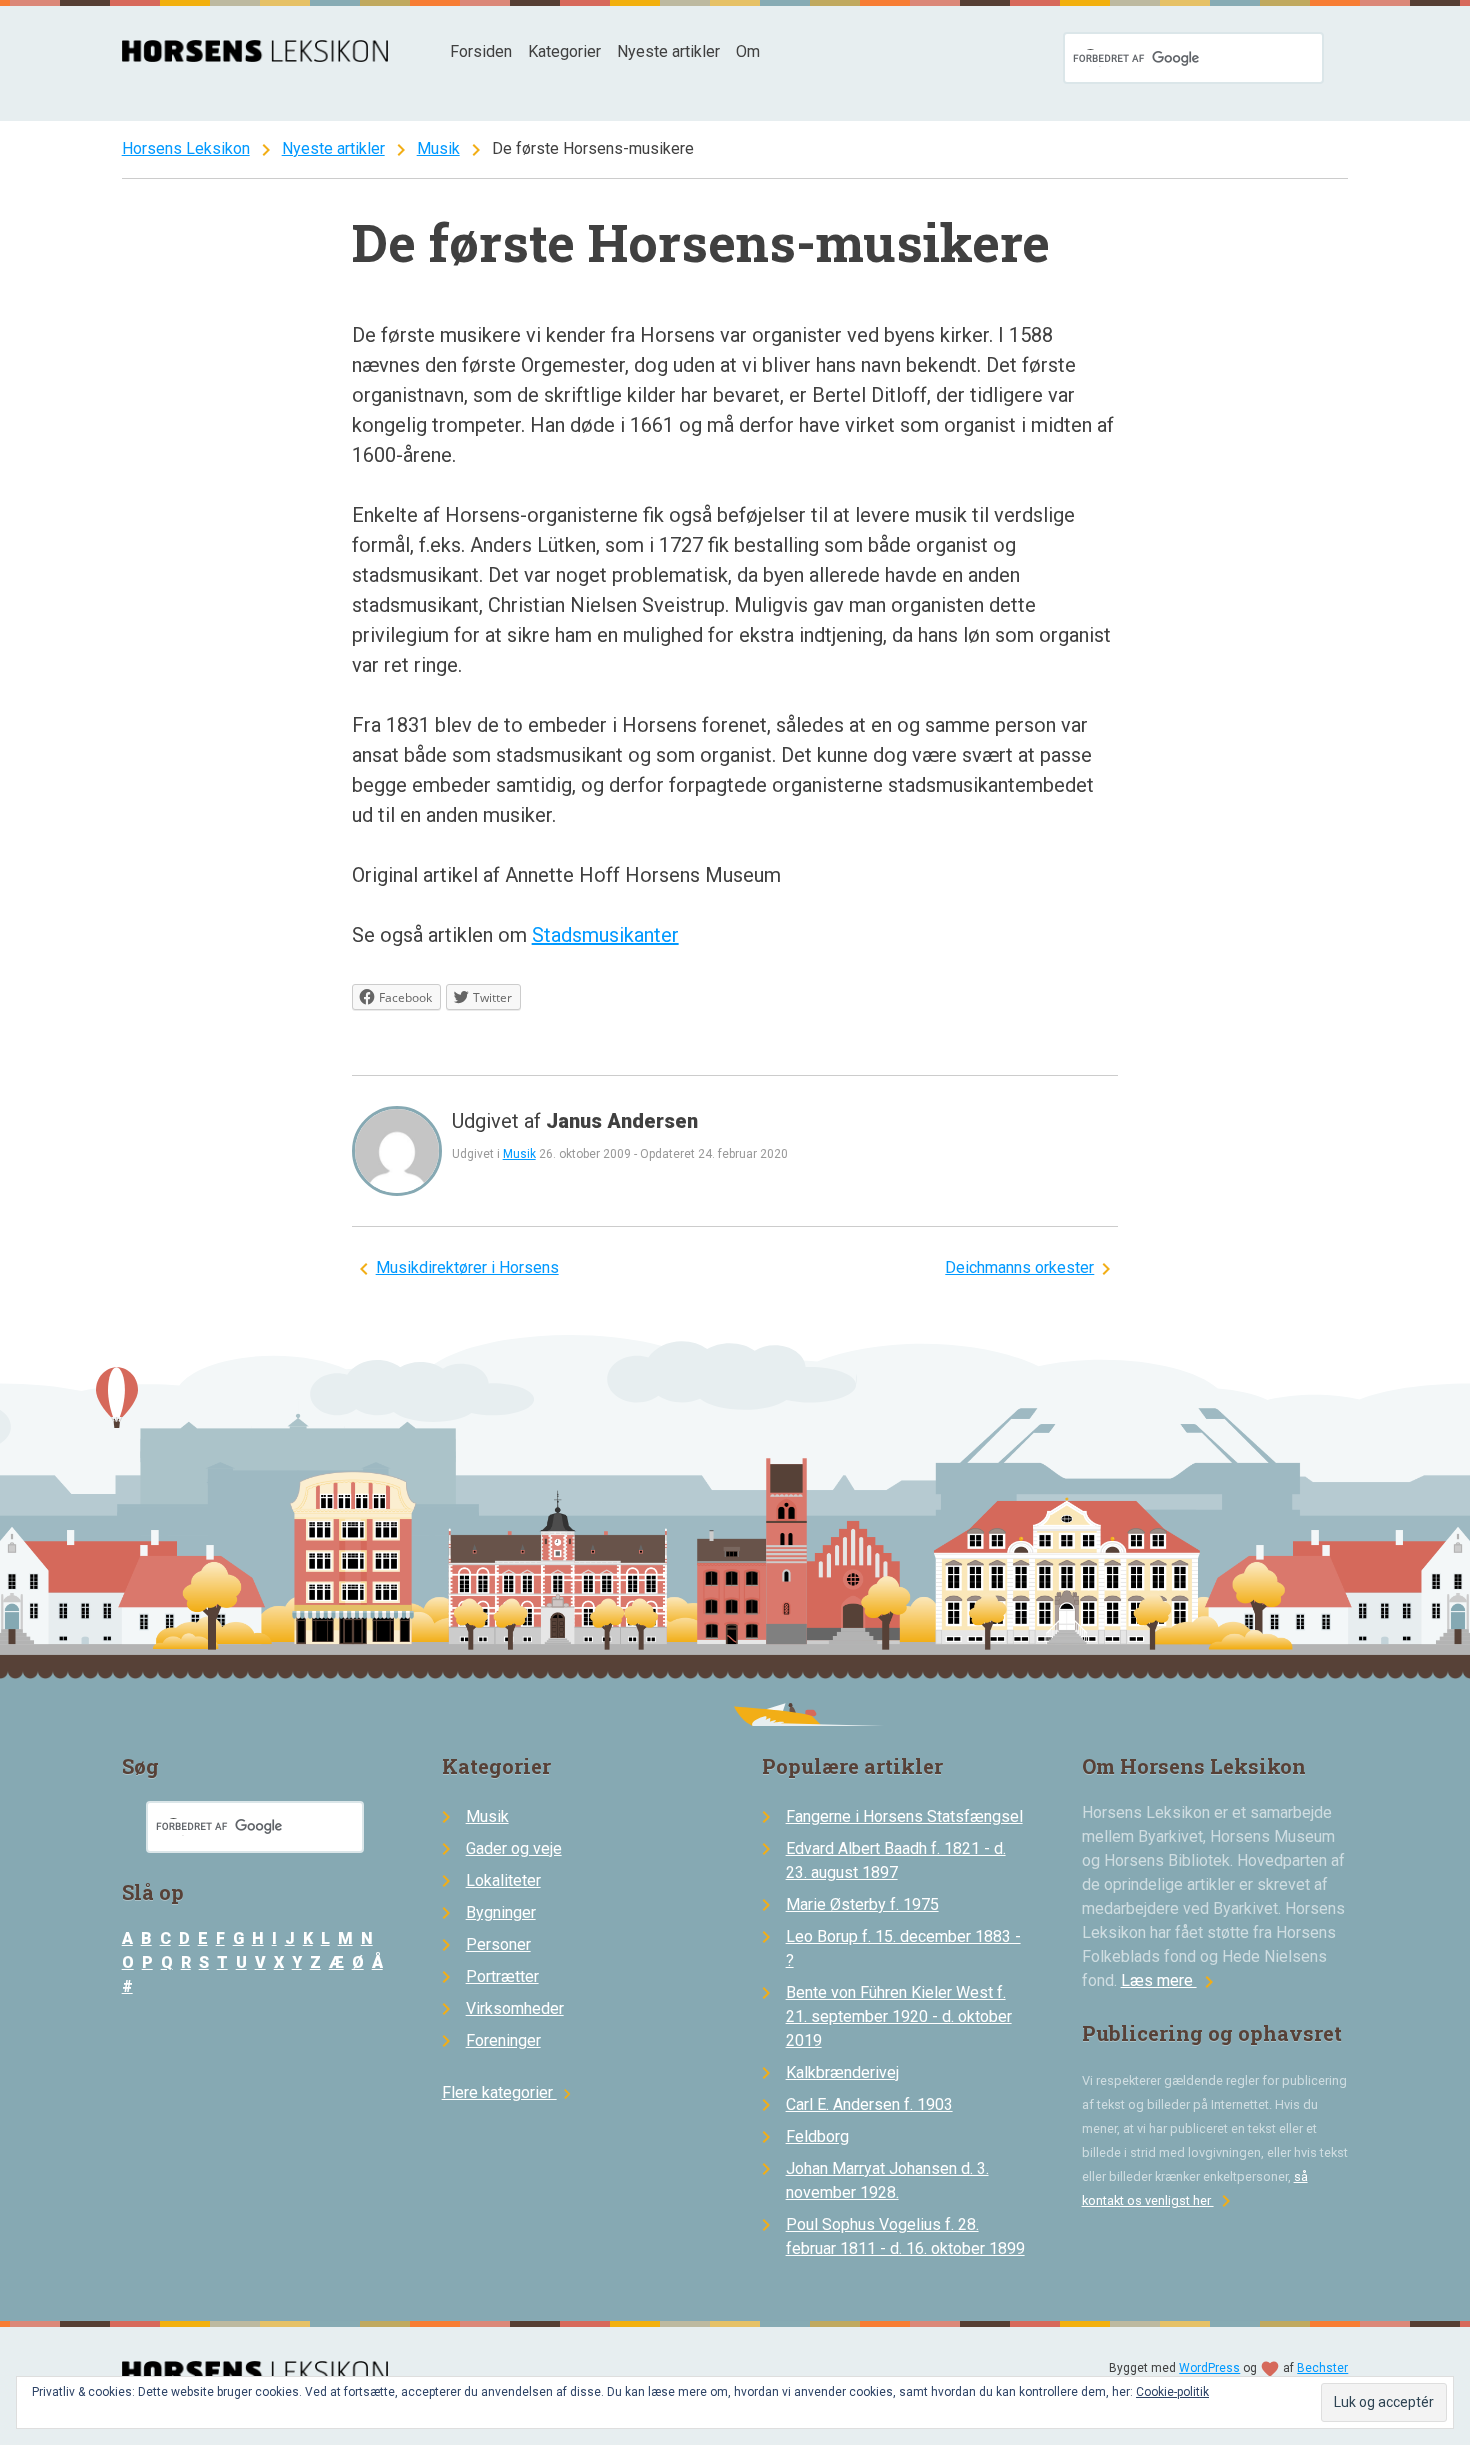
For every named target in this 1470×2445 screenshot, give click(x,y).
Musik (438, 148)
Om (748, 51)
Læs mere (1171, 1980)
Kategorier (564, 51)
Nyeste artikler (668, 51)
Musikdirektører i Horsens (467, 1267)
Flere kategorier (509, 2092)
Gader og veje (514, 1848)
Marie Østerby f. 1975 (862, 1904)
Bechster (1322, 2368)
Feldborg (817, 2136)
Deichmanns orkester (1019, 1267)
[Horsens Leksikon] (255, 56)
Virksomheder (515, 2008)
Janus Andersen (622, 1121)
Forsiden (481, 51)
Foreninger (503, 2040)
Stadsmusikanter (605, 935)
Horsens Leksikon (186, 148)
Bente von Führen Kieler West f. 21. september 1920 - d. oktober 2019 (899, 2016)
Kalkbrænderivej (842, 2072)
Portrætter (502, 1976)
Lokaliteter (503, 1880)
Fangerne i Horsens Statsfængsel (904, 1816)
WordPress (1209, 2368)
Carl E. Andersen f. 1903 (869, 2104)
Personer (498, 1944)
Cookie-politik (1172, 2392)
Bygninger (501, 1912)
